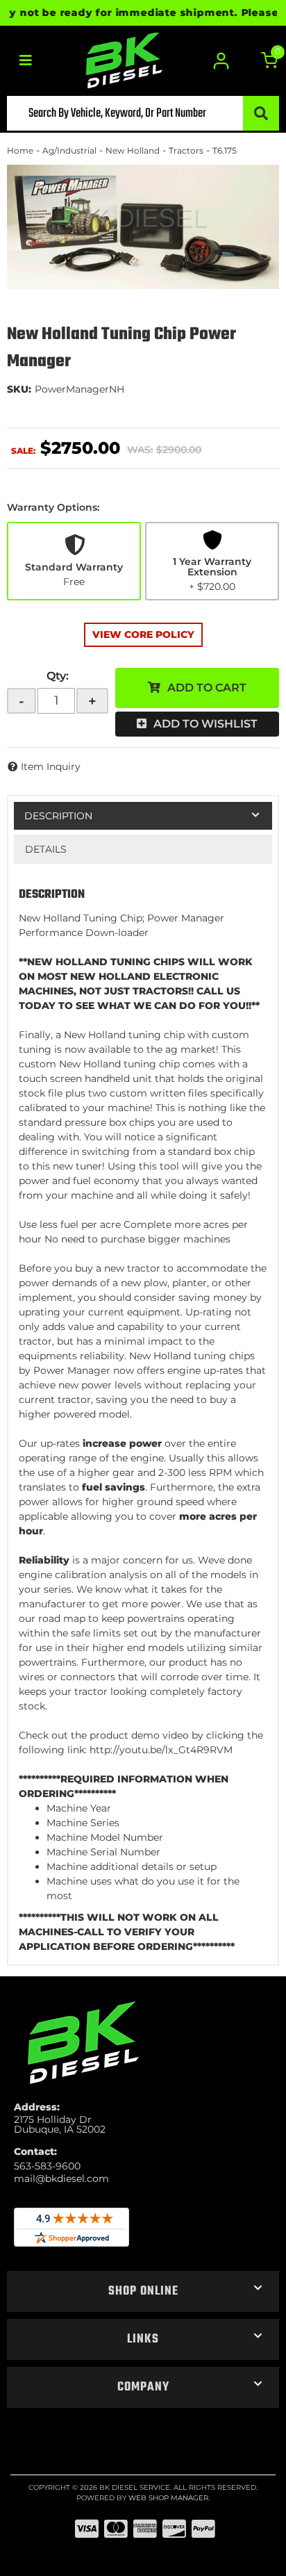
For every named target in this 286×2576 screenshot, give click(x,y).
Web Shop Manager (168, 2498)
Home (20, 150)
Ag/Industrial (69, 150)
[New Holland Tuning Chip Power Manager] (143, 227)
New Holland (133, 150)
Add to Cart (207, 688)
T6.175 (225, 150)
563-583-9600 (47, 2166)
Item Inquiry (51, 766)
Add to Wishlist (205, 724)
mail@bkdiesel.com (61, 2179)
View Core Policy (143, 634)
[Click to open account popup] (222, 61)
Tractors (186, 150)
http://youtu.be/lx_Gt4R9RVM (161, 1750)
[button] (143, 113)
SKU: (19, 389)
